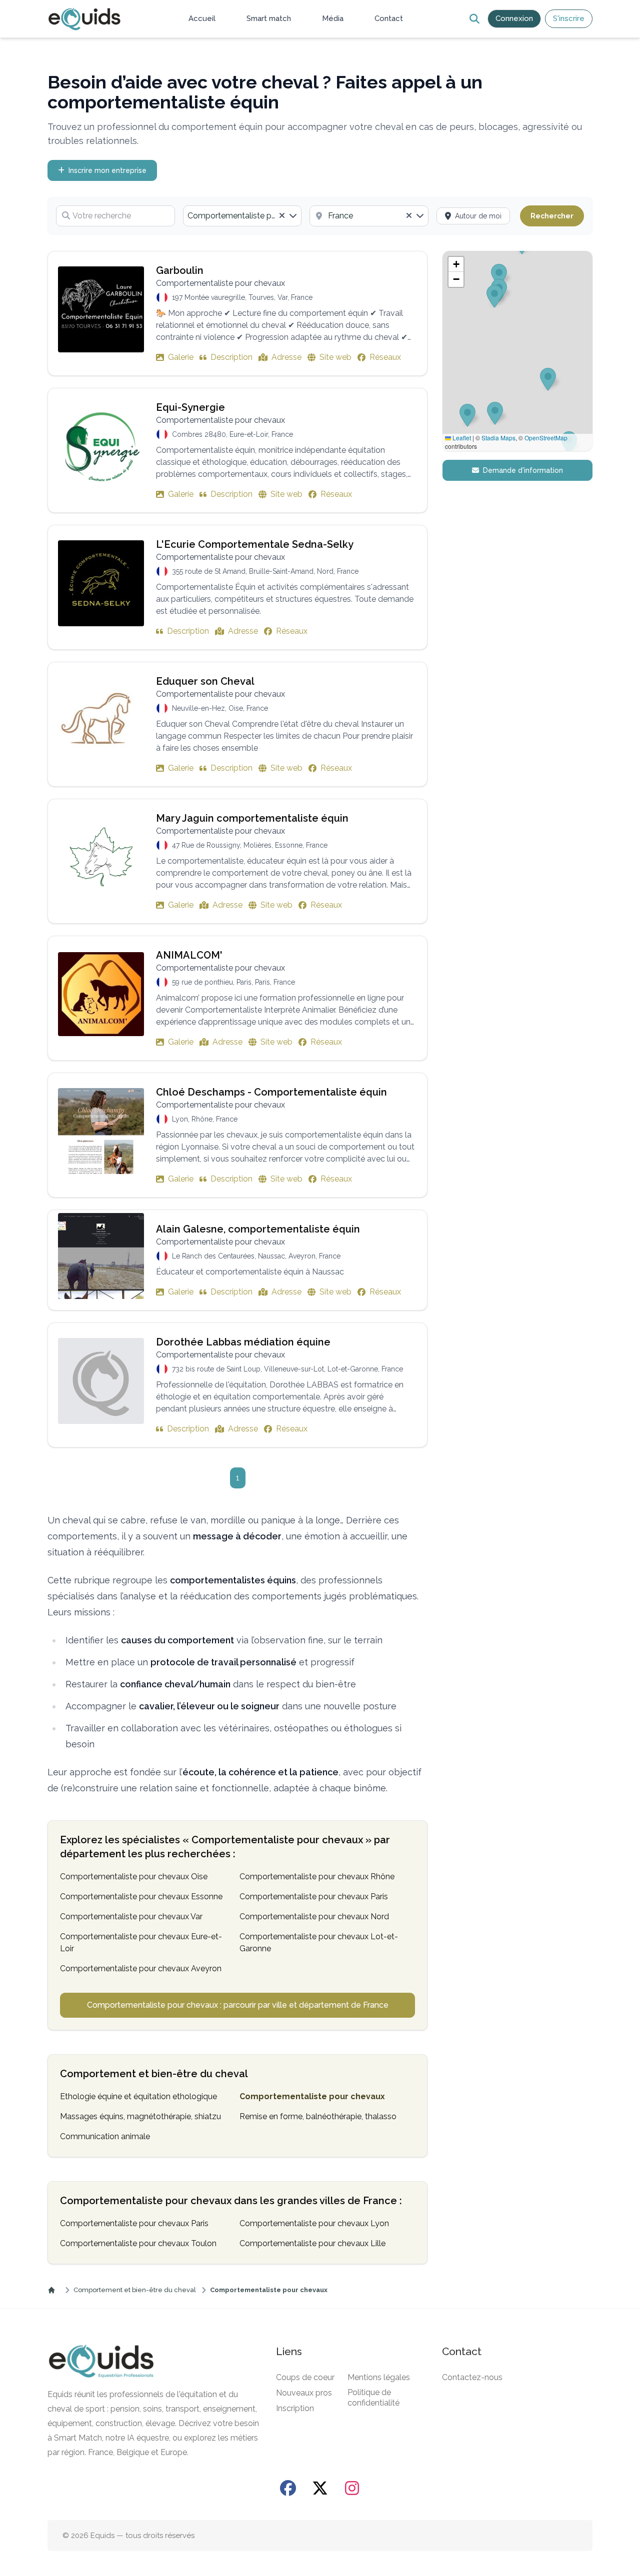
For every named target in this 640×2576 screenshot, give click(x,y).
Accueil (202, 18)
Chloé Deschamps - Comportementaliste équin (271, 1092)
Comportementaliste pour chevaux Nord (314, 1917)
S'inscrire (569, 18)
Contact (389, 18)
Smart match (269, 18)
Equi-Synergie (190, 407)
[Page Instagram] (352, 2488)
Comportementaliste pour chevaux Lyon (314, 2223)
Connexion (514, 18)
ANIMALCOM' (189, 955)
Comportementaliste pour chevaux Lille (312, 2243)
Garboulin (180, 270)
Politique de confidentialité (373, 2398)
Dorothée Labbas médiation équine (243, 1342)
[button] (456, 264)
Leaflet (461, 438)
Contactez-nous (472, 2377)
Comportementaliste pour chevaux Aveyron (141, 1968)
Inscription (295, 2408)
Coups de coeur (305, 2377)
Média (333, 18)
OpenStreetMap (546, 438)
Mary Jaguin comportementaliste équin (252, 818)
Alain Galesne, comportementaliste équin (258, 1229)
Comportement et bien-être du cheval (135, 2290)
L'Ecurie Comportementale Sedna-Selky (255, 544)
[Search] (474, 19)
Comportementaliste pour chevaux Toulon (138, 2243)
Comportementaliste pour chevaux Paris (314, 1897)
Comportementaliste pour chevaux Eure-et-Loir (141, 1942)
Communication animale (105, 2136)
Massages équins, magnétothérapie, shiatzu (140, 2116)
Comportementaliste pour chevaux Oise (134, 1877)
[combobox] (242, 216)
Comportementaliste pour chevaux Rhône (317, 1877)
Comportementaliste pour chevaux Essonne (141, 1897)
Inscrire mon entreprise (107, 170)
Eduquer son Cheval (205, 681)
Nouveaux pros (304, 2393)
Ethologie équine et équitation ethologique (138, 2096)
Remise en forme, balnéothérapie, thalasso (318, 2116)
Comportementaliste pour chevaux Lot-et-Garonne (319, 1942)
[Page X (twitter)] (320, 2488)
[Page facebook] (288, 2488)
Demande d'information (523, 470)
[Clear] (282, 216)
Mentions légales (379, 2377)
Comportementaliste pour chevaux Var (131, 1917)
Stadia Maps (498, 438)
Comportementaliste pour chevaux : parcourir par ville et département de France (238, 2005)
